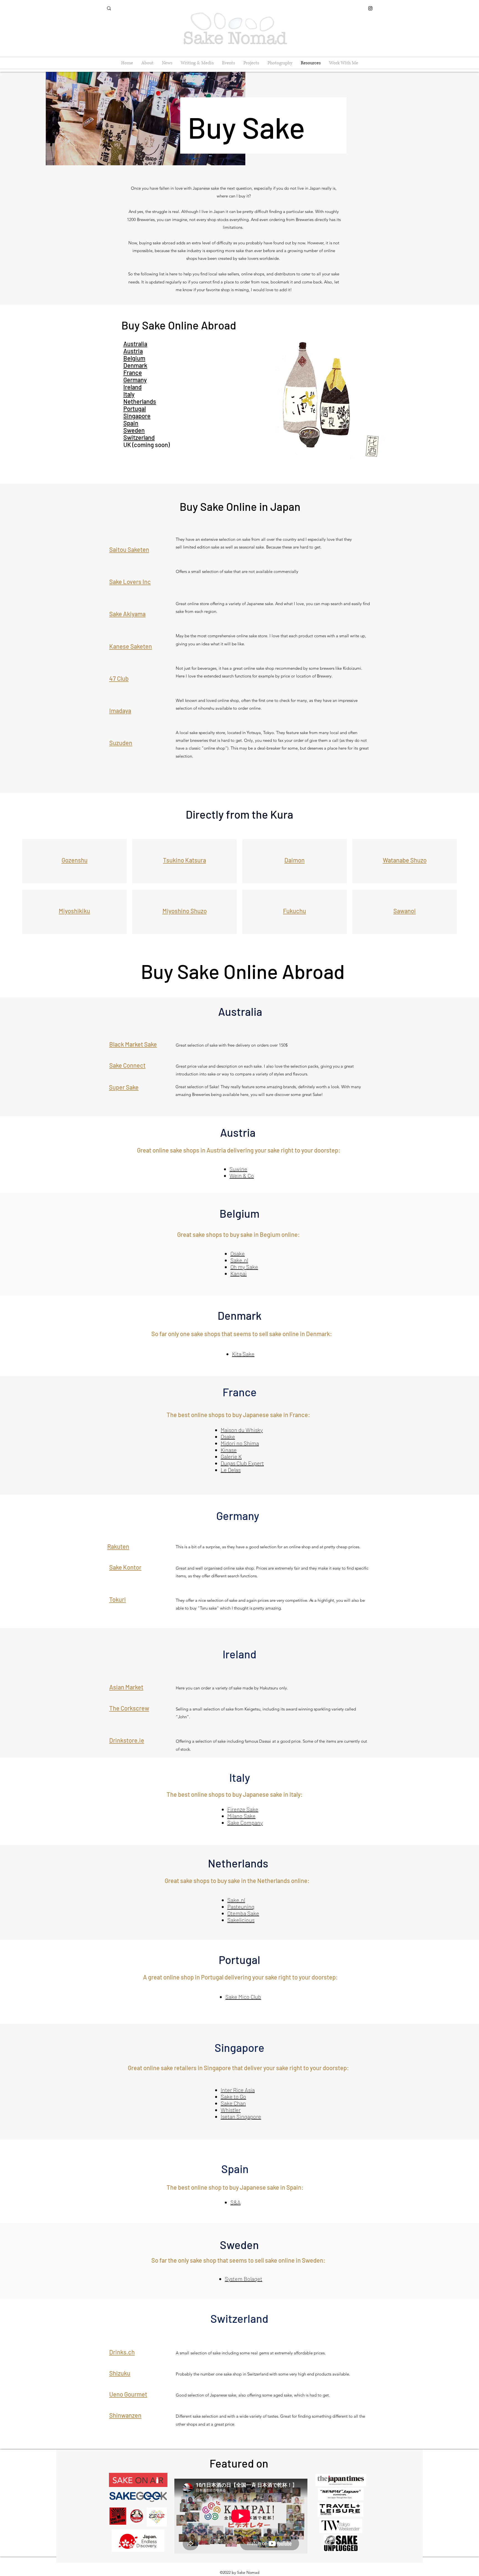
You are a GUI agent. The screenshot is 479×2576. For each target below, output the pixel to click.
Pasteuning (241, 1907)
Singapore (137, 416)
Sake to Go (233, 2097)
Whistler (231, 2110)
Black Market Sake (133, 1044)
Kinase (229, 1450)
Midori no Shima (240, 1443)
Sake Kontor (125, 1567)
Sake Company (245, 1823)
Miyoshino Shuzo (185, 911)
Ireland (133, 387)
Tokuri (118, 1599)
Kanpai (239, 1273)
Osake (238, 1253)
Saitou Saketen (129, 549)
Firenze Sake (243, 1809)
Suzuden (121, 743)
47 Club (119, 678)
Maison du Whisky (242, 1430)
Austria (133, 351)
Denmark (135, 365)
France (133, 372)
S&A (235, 2202)
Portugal (135, 408)
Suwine (238, 1169)
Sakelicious (241, 1920)
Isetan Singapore (241, 2116)
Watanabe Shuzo (405, 860)
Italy (129, 394)
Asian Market (126, 1687)
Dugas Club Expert (242, 1463)
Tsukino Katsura (184, 860)
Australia (135, 344)
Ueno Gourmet (128, 2394)
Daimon (295, 860)
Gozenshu (75, 860)
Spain (131, 423)
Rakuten (118, 1546)
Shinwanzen (125, 2415)
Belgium (134, 358)
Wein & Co (242, 1176)
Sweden (134, 430)
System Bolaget (244, 2279)
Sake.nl (239, 1260)
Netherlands (140, 401)
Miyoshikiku (74, 911)
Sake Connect (127, 1065)
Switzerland (139, 437)
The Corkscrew (129, 1708)
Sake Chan (233, 2103)
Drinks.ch (122, 2352)
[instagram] (370, 8)
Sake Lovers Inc (130, 582)
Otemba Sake (243, 1913)
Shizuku (120, 2373)
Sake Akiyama (127, 614)
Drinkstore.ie (127, 1740)
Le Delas (231, 1470)
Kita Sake (243, 1354)
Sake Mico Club (243, 1997)
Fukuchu (295, 911)
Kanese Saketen (131, 646)
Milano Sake (241, 1816)
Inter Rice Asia (238, 2090)
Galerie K (231, 1456)
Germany (135, 380)
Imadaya (120, 710)
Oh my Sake (244, 1267)
